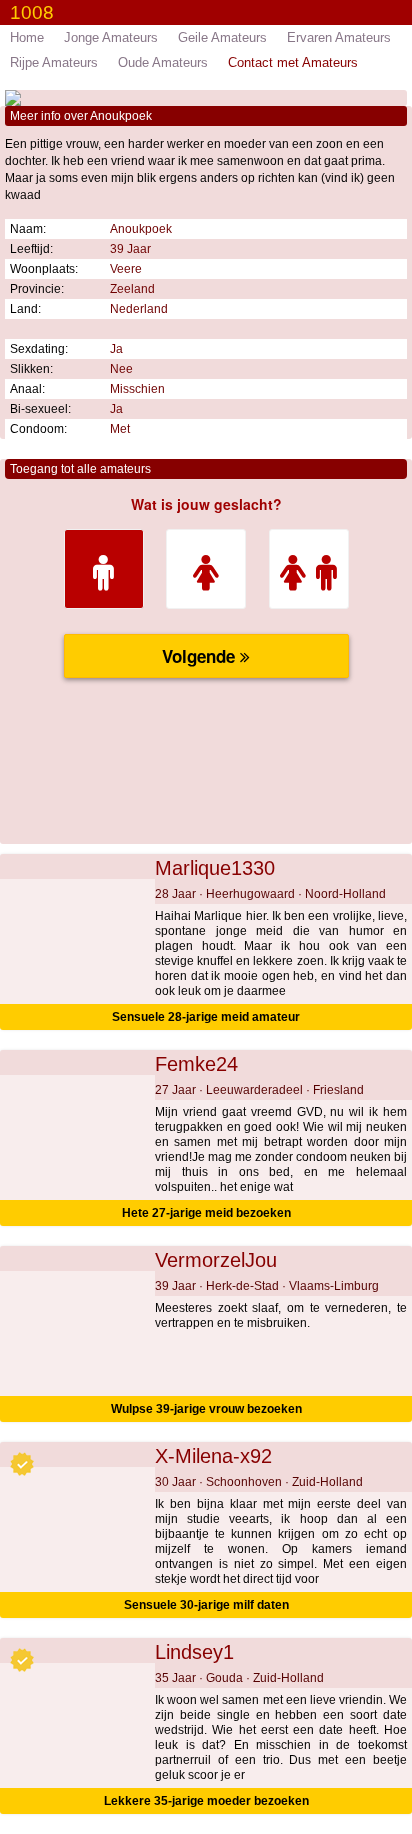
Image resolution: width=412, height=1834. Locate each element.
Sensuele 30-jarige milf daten (206, 1605)
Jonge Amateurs (111, 37)
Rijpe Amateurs (54, 62)
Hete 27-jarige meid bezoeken (206, 1213)
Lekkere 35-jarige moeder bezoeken (206, 1801)
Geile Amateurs (222, 37)
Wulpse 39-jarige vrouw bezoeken (206, 1409)
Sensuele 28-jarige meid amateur (206, 1017)
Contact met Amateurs (293, 62)
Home (27, 37)
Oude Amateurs (163, 62)
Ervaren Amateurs (339, 37)
